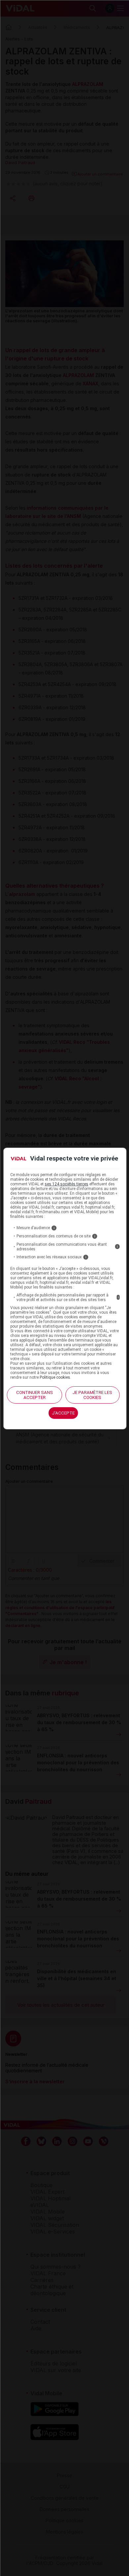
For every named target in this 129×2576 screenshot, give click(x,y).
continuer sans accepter (35, 1395)
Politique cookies (55, 1377)
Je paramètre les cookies (92, 1395)
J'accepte (63, 1413)
